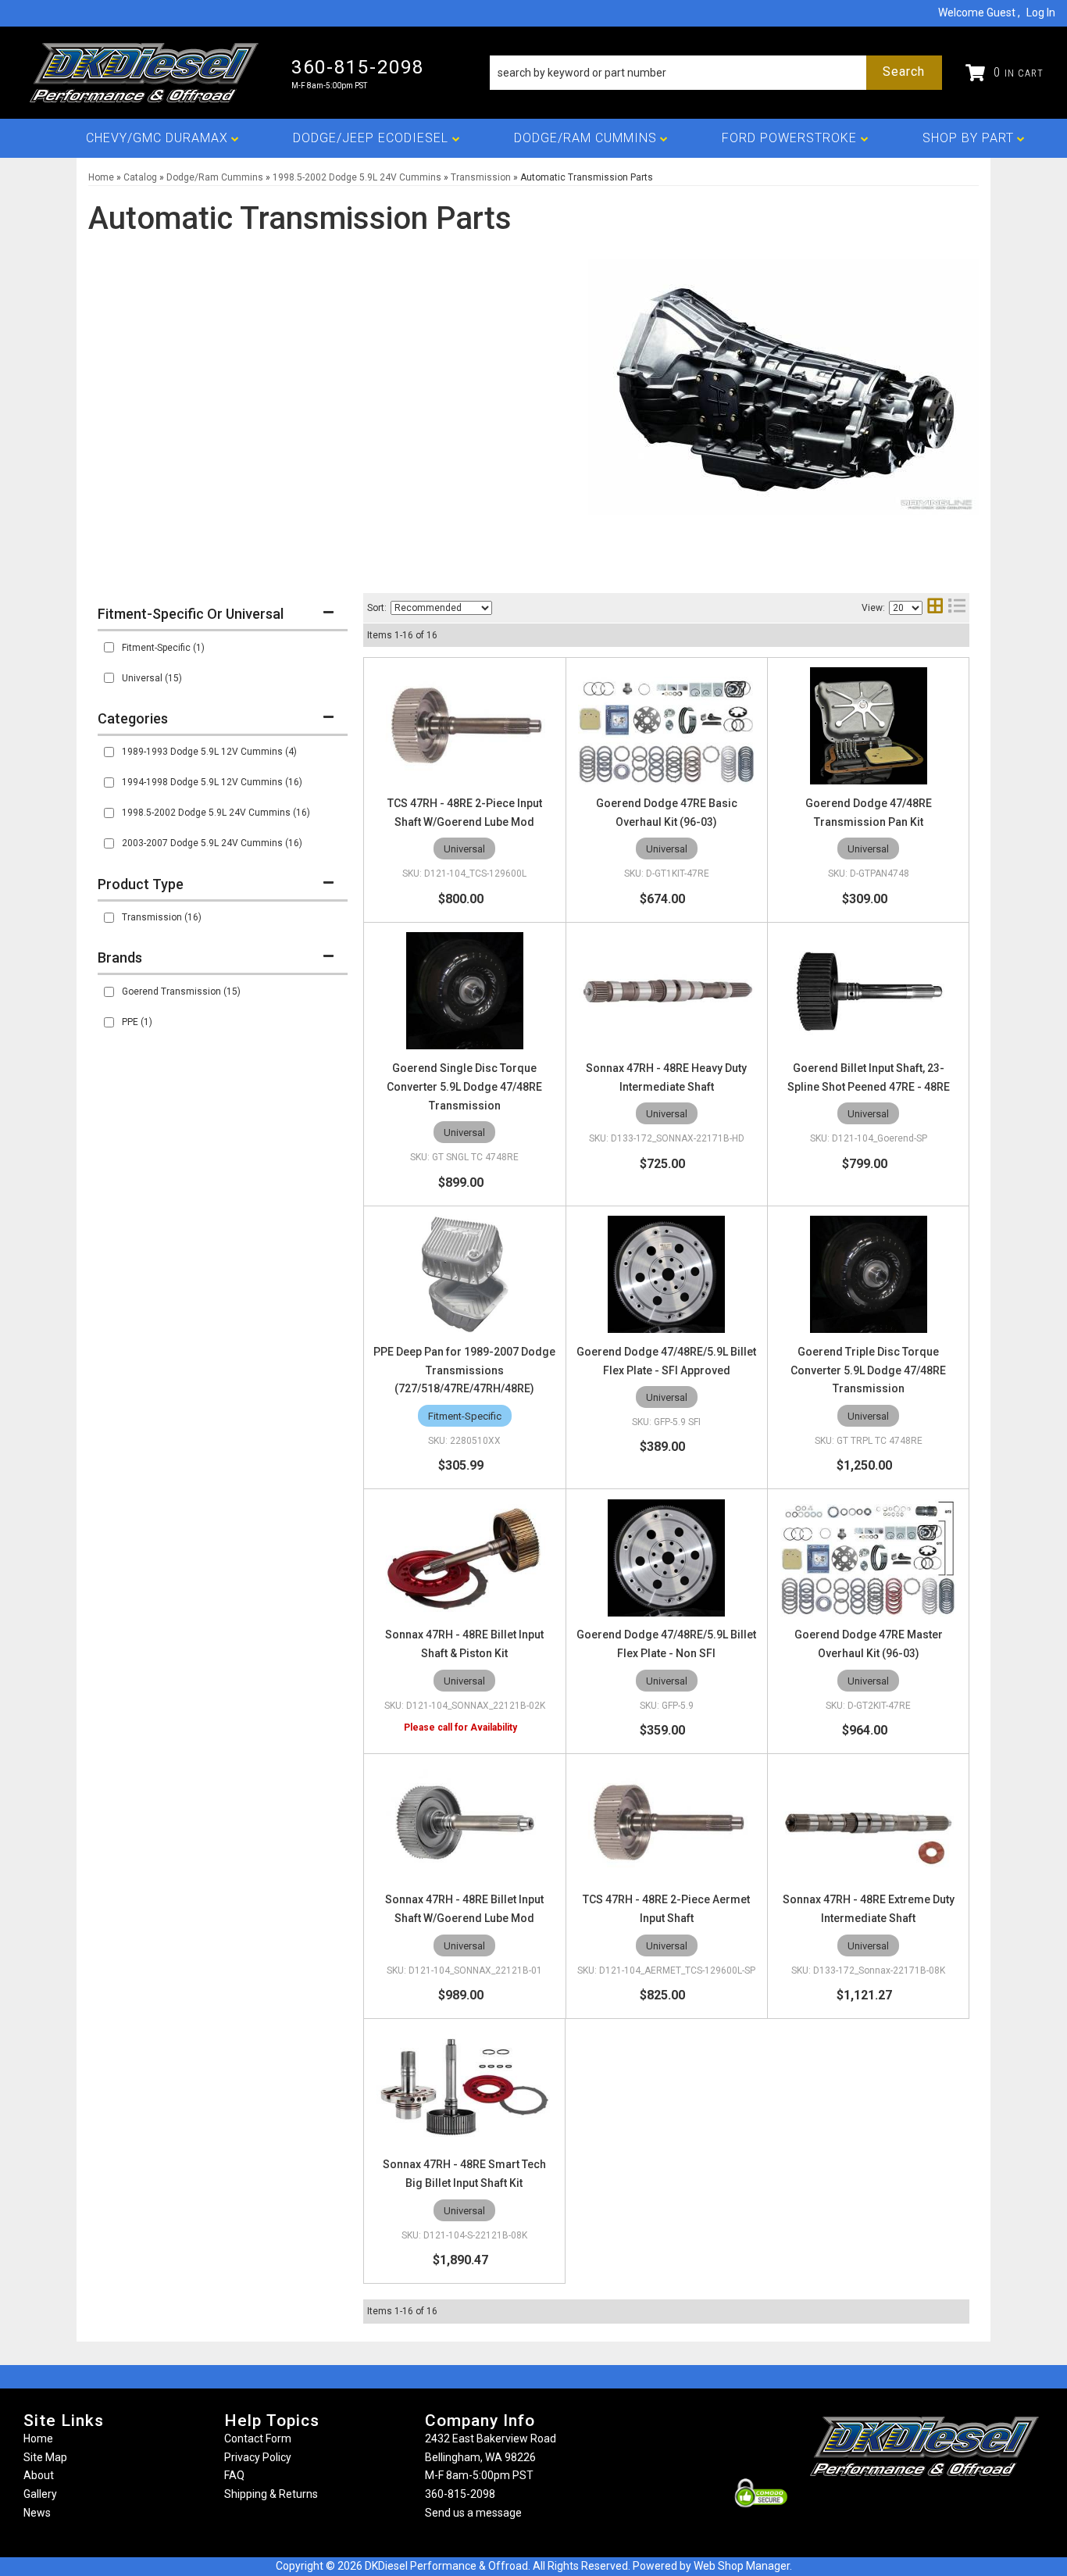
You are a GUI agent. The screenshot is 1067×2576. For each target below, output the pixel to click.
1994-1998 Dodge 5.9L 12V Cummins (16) (212, 782)
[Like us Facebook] (898, 2507)
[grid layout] (935, 607)
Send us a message (473, 2513)
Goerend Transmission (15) (181, 991)
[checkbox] (109, 647)
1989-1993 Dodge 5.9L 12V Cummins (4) (209, 752)
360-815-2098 (460, 2494)
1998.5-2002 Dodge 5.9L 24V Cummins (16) (216, 813)
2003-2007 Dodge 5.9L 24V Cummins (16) (212, 843)
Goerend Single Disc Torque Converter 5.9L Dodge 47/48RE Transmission (464, 1087)
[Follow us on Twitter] (941, 2507)
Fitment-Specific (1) (163, 648)
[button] (716, 73)
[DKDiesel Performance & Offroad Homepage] (146, 73)
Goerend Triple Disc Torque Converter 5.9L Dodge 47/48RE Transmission (868, 1370)
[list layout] (957, 607)
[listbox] (441, 608)
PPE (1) (137, 1022)
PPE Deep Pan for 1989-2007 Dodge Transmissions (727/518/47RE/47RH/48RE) (464, 1370)
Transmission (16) (162, 917)
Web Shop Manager (742, 2566)
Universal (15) (152, 678)
